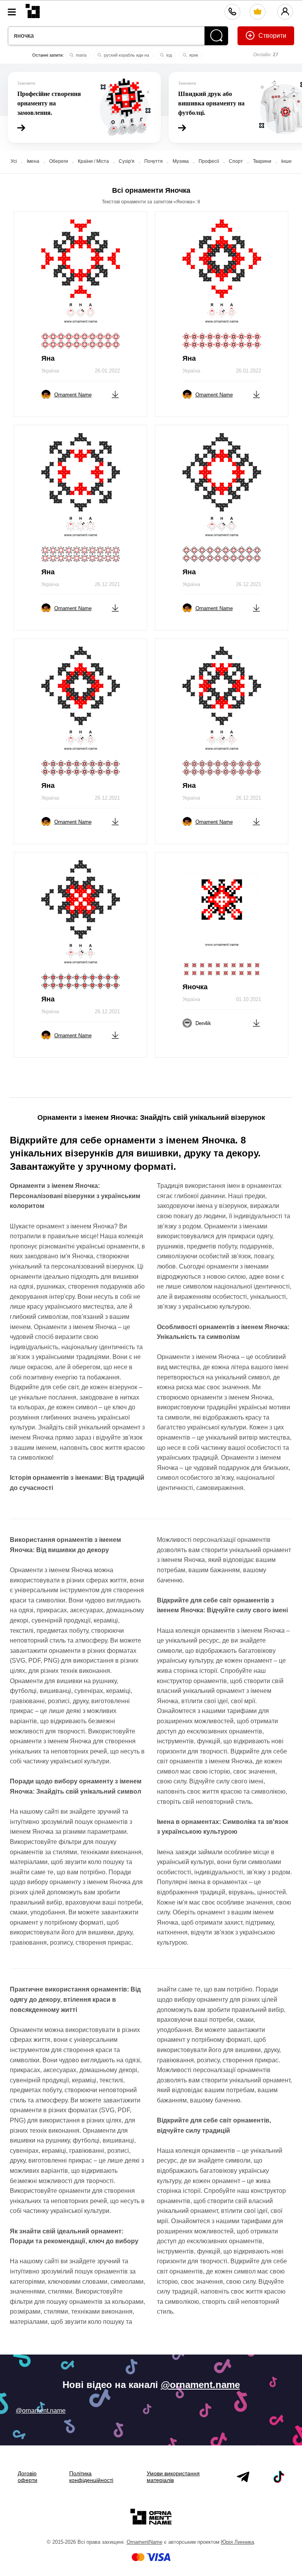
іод (168, 55)
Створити (272, 36)
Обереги (59, 161)
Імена (33, 161)
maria (81, 55)
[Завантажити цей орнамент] (115, 394)
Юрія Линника (238, 2542)
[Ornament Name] (33, 9)
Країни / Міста (93, 161)
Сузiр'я (127, 161)
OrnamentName (145, 2542)
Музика (181, 161)
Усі (14, 161)
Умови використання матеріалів (173, 2477)
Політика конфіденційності (91, 2477)
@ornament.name (200, 2385)
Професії (209, 161)
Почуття (154, 161)
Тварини (262, 161)
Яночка (195, 987)
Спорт (236, 161)
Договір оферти (28, 2477)
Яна (48, 358)
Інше (286, 161)
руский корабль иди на (126, 55)
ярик (193, 55)
